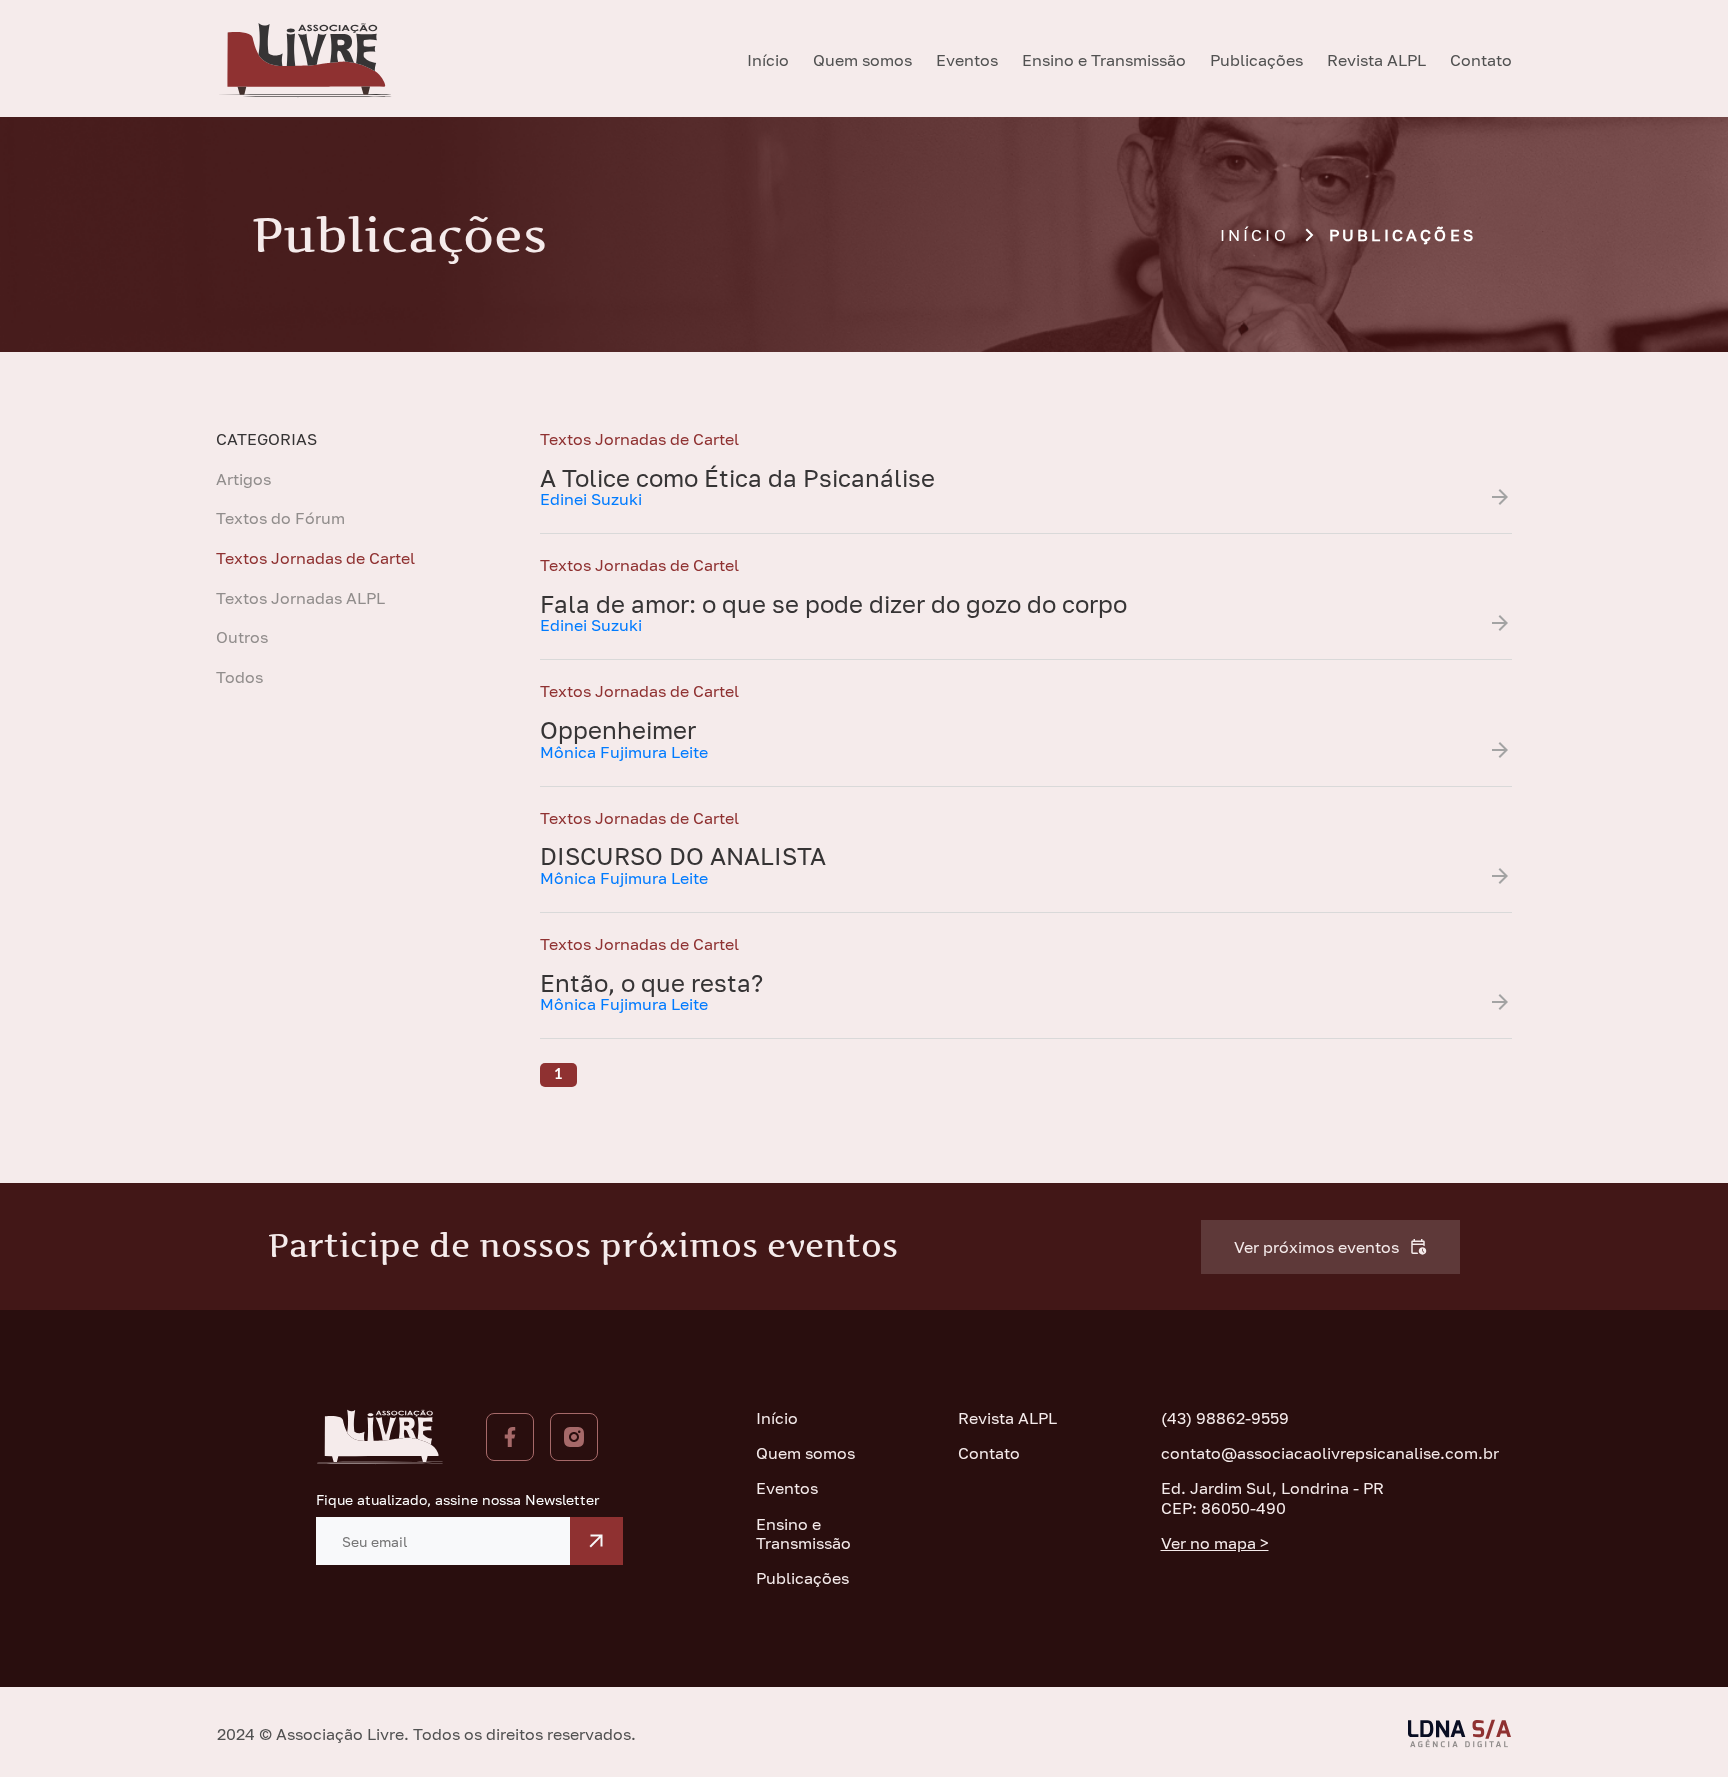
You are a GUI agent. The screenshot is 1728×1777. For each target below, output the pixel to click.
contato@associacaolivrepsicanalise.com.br (1287, 1453)
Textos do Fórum (280, 519)
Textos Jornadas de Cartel (315, 559)
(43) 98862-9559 (1225, 1418)
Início (768, 60)
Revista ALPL (1376, 60)
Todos (239, 678)
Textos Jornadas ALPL (300, 599)
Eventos (967, 60)
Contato (1481, 60)
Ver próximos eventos (1316, 1247)
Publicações (1256, 60)
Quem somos (862, 60)
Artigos (243, 480)
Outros (242, 638)
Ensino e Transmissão (1104, 60)
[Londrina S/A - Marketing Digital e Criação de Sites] (1459, 1733)
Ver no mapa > (1215, 1543)
